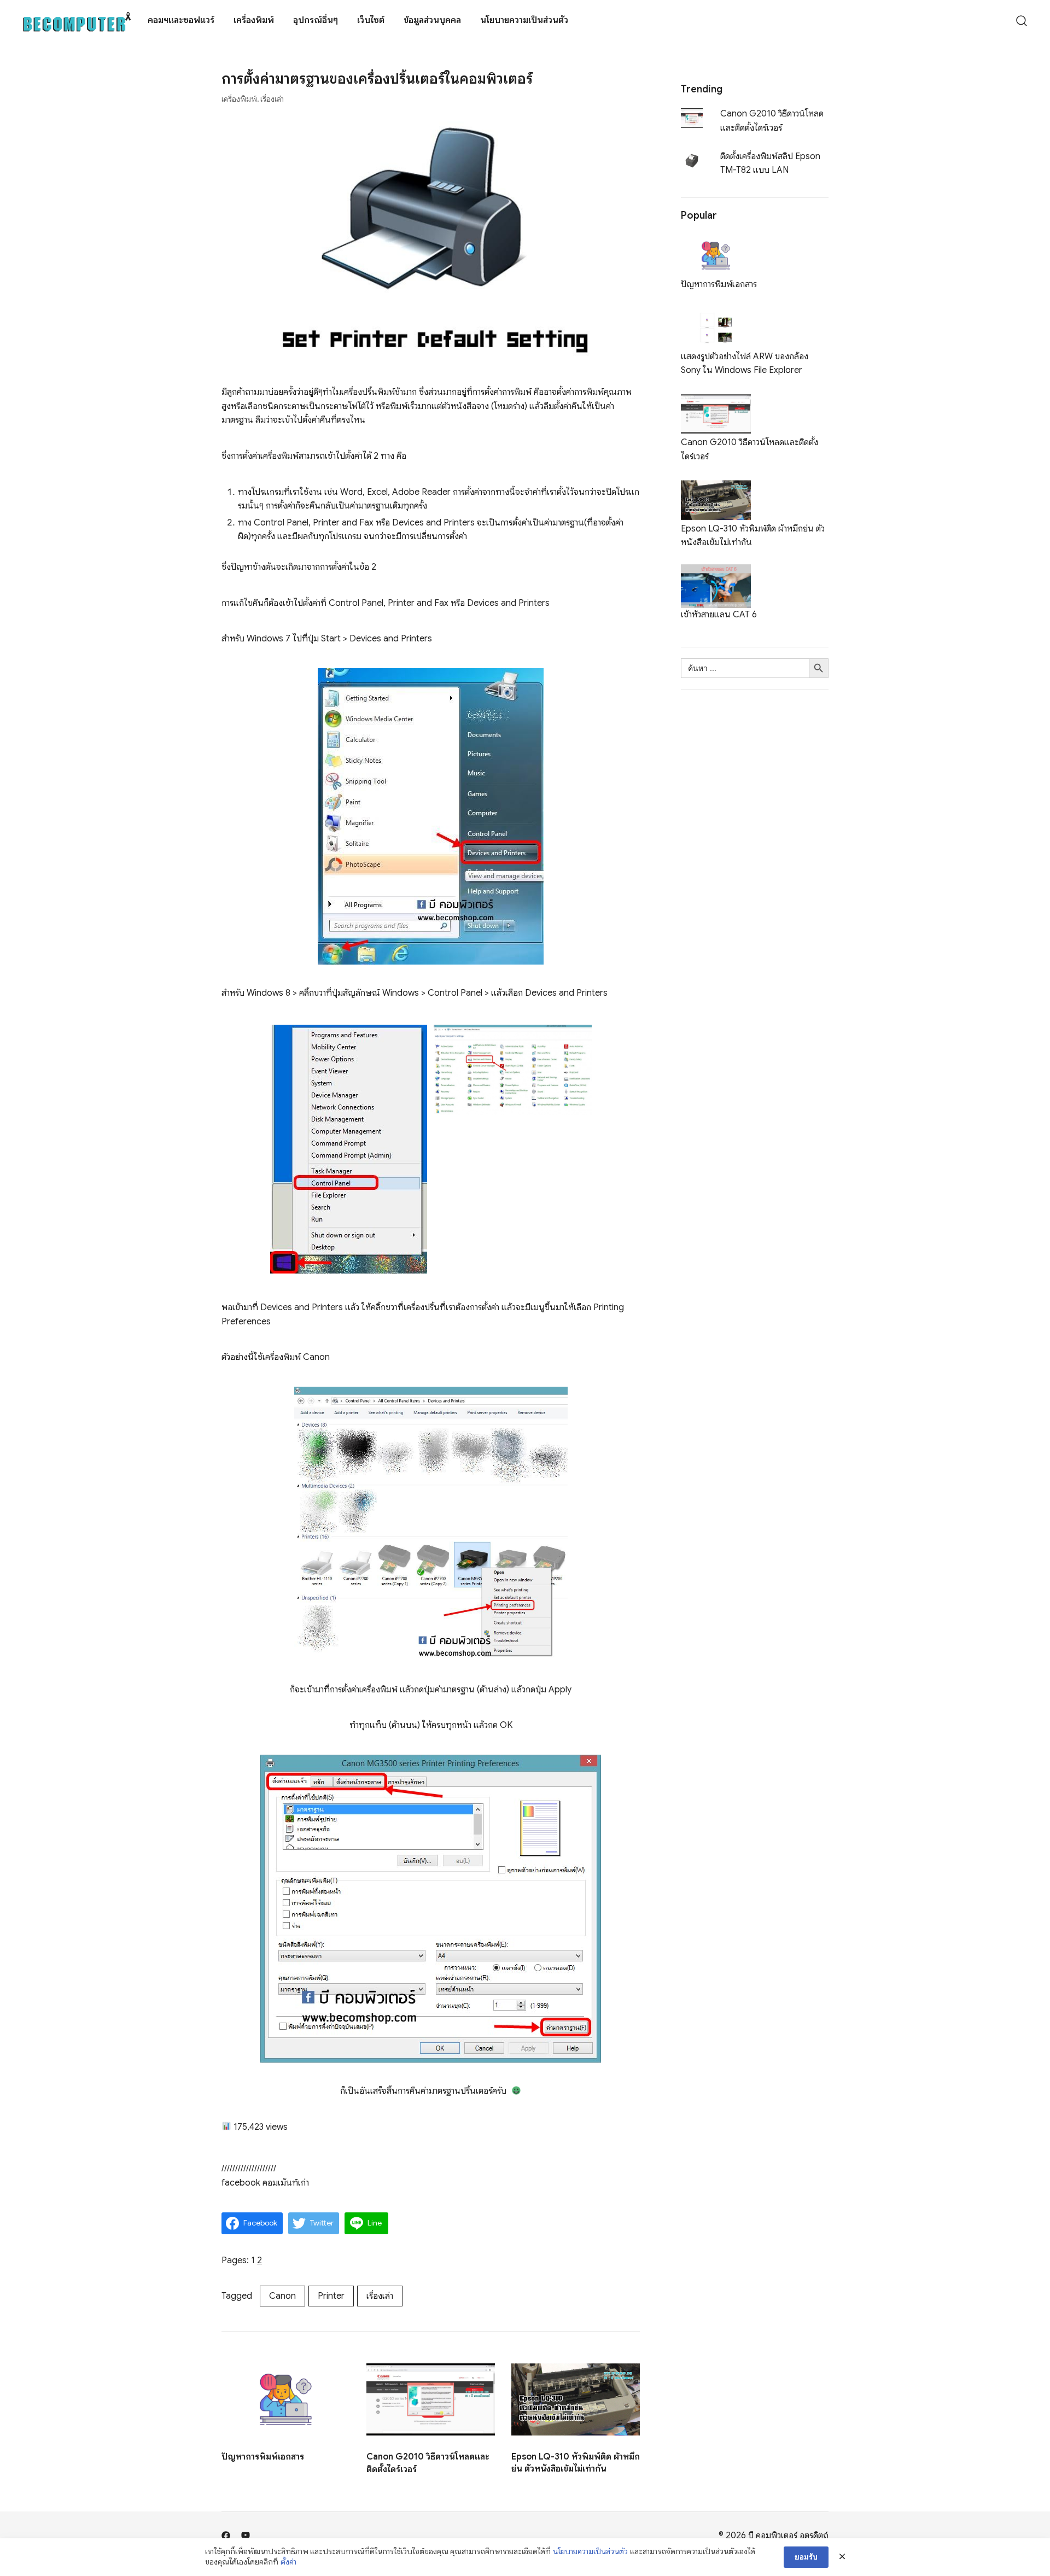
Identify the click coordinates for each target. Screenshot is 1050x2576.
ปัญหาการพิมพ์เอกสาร (263, 2457)
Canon (282, 2296)
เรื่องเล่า (272, 99)
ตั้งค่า (288, 2562)
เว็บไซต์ (371, 20)
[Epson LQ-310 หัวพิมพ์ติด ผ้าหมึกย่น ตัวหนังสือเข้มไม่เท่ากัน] (716, 484)
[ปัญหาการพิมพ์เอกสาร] (716, 240)
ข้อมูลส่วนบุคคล (432, 20)
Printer (331, 2296)
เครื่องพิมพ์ (254, 20)
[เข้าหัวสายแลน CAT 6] (716, 571)
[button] (685, 75)
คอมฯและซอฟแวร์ (181, 20)
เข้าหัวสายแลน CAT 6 (719, 615)
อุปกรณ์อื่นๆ (316, 20)
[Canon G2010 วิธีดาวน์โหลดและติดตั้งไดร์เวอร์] (716, 399)
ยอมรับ (806, 2557)
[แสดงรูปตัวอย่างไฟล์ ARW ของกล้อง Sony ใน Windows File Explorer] (716, 312)
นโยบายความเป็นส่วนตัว (524, 20)
